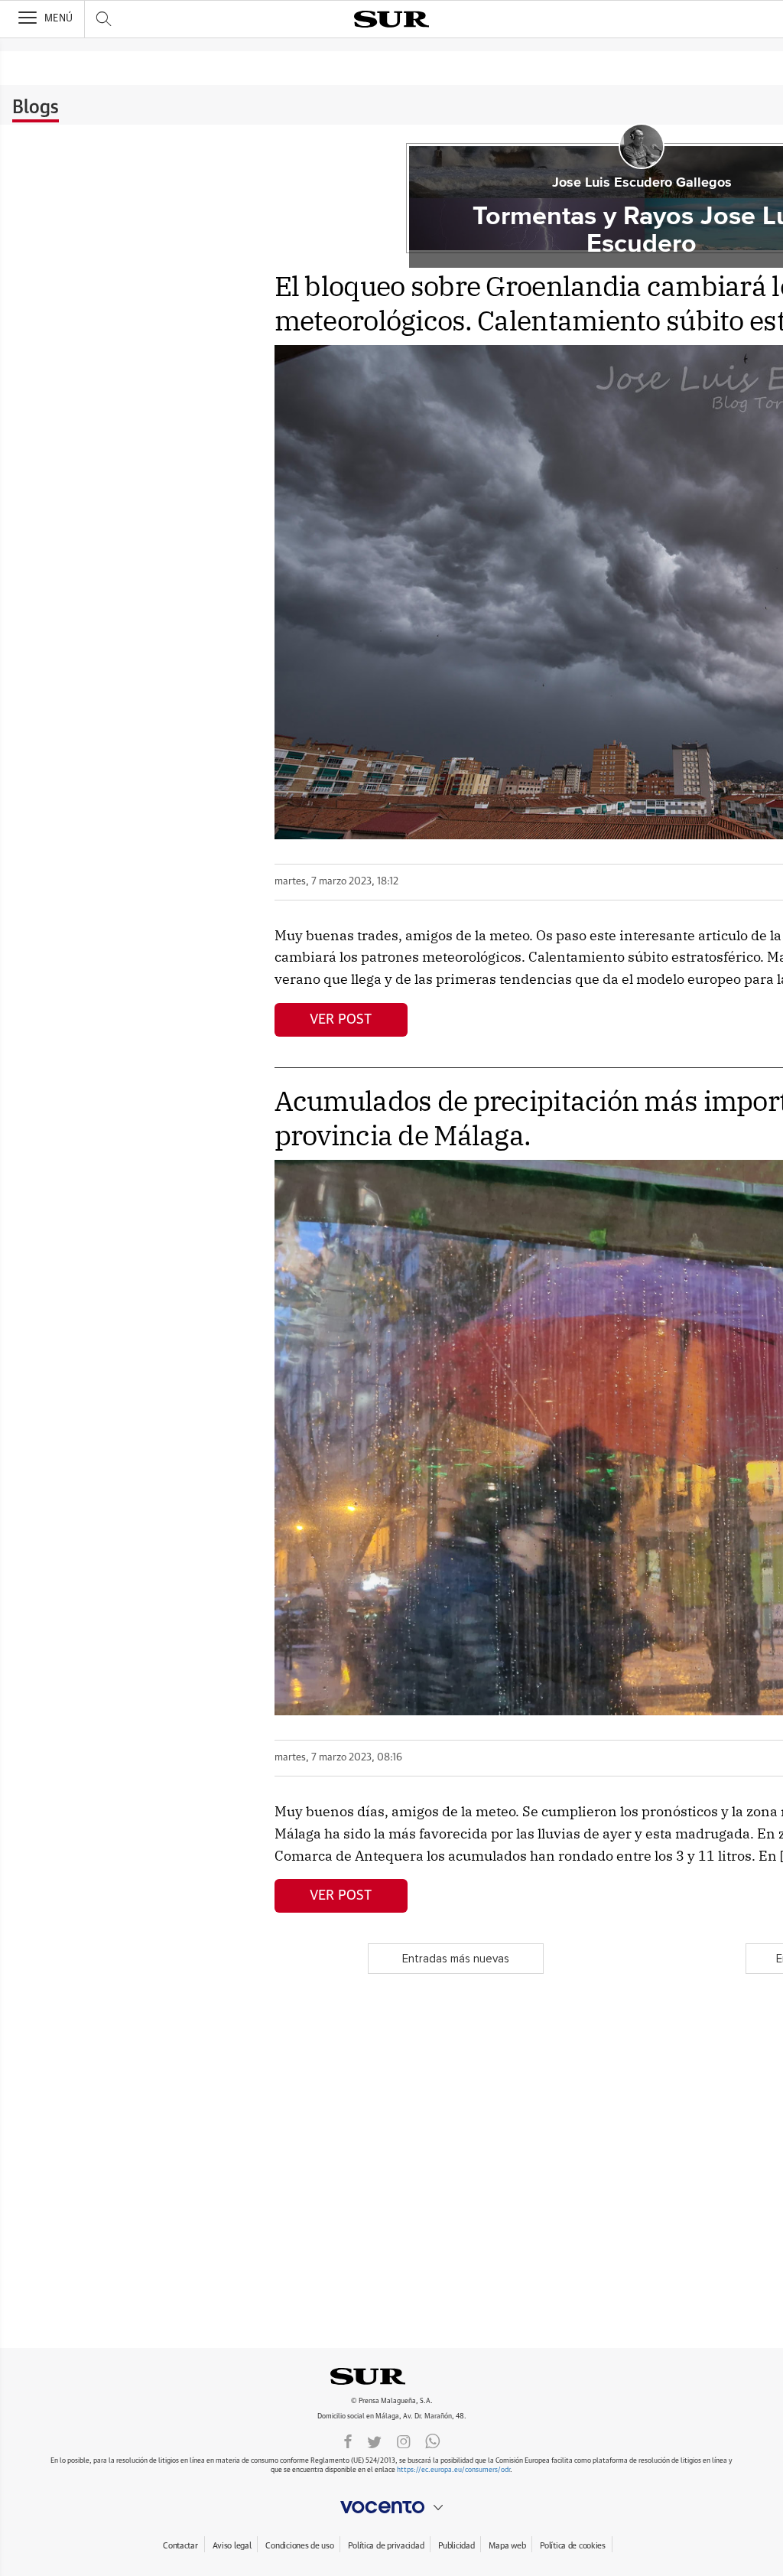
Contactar (180, 2546)
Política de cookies (573, 2546)
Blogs (36, 108)
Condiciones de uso (299, 2546)
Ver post (341, 1020)
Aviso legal (232, 2546)
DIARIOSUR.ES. (391, 2376)
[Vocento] (391, 2507)
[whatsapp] (433, 2441)
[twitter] (374, 2441)
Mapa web (507, 2546)
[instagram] (404, 2441)
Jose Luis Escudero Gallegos (642, 183)
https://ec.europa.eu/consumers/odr (453, 2470)
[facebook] (348, 2441)
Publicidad (456, 2546)
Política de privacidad (386, 2546)
